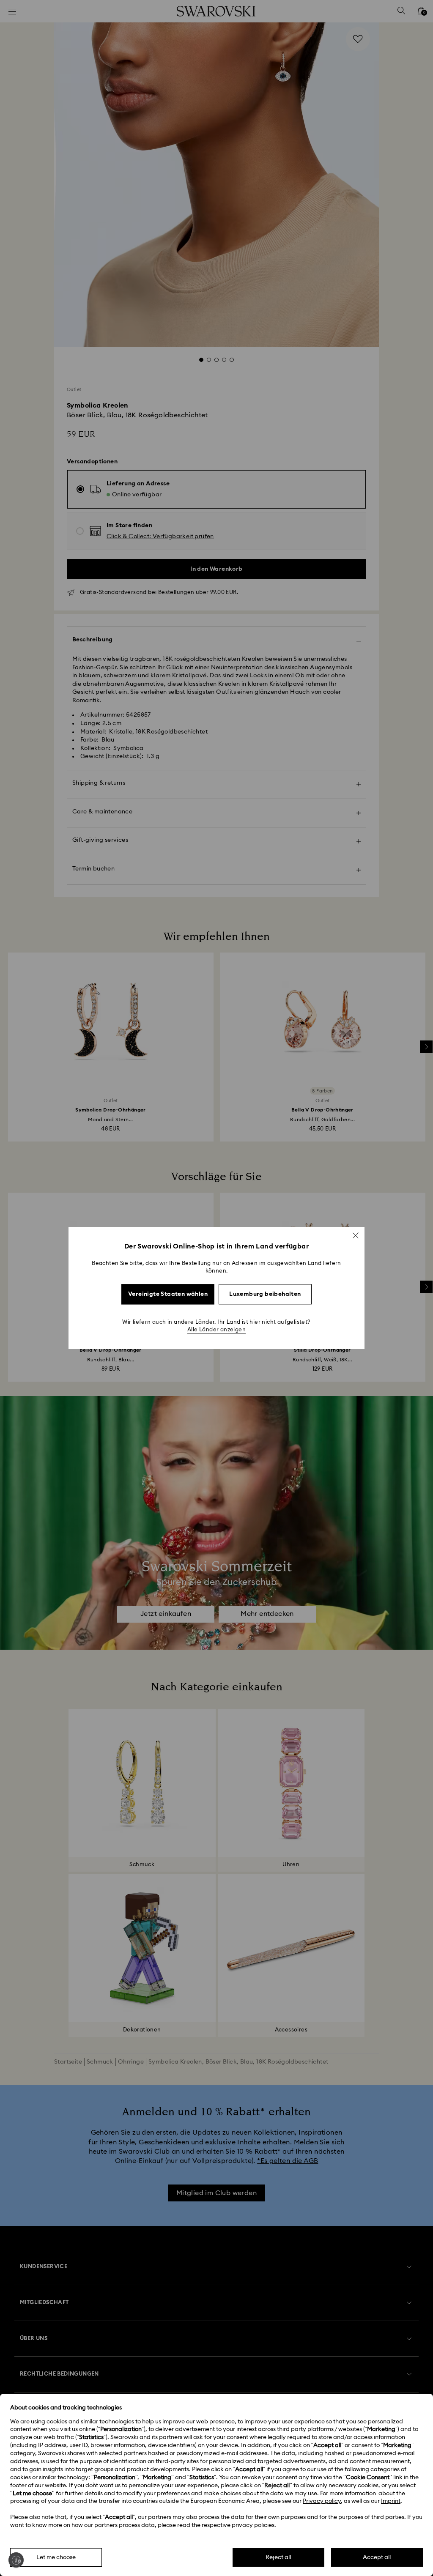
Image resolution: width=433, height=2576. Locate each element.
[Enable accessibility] (16, 2560)
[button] (356, 1235)
